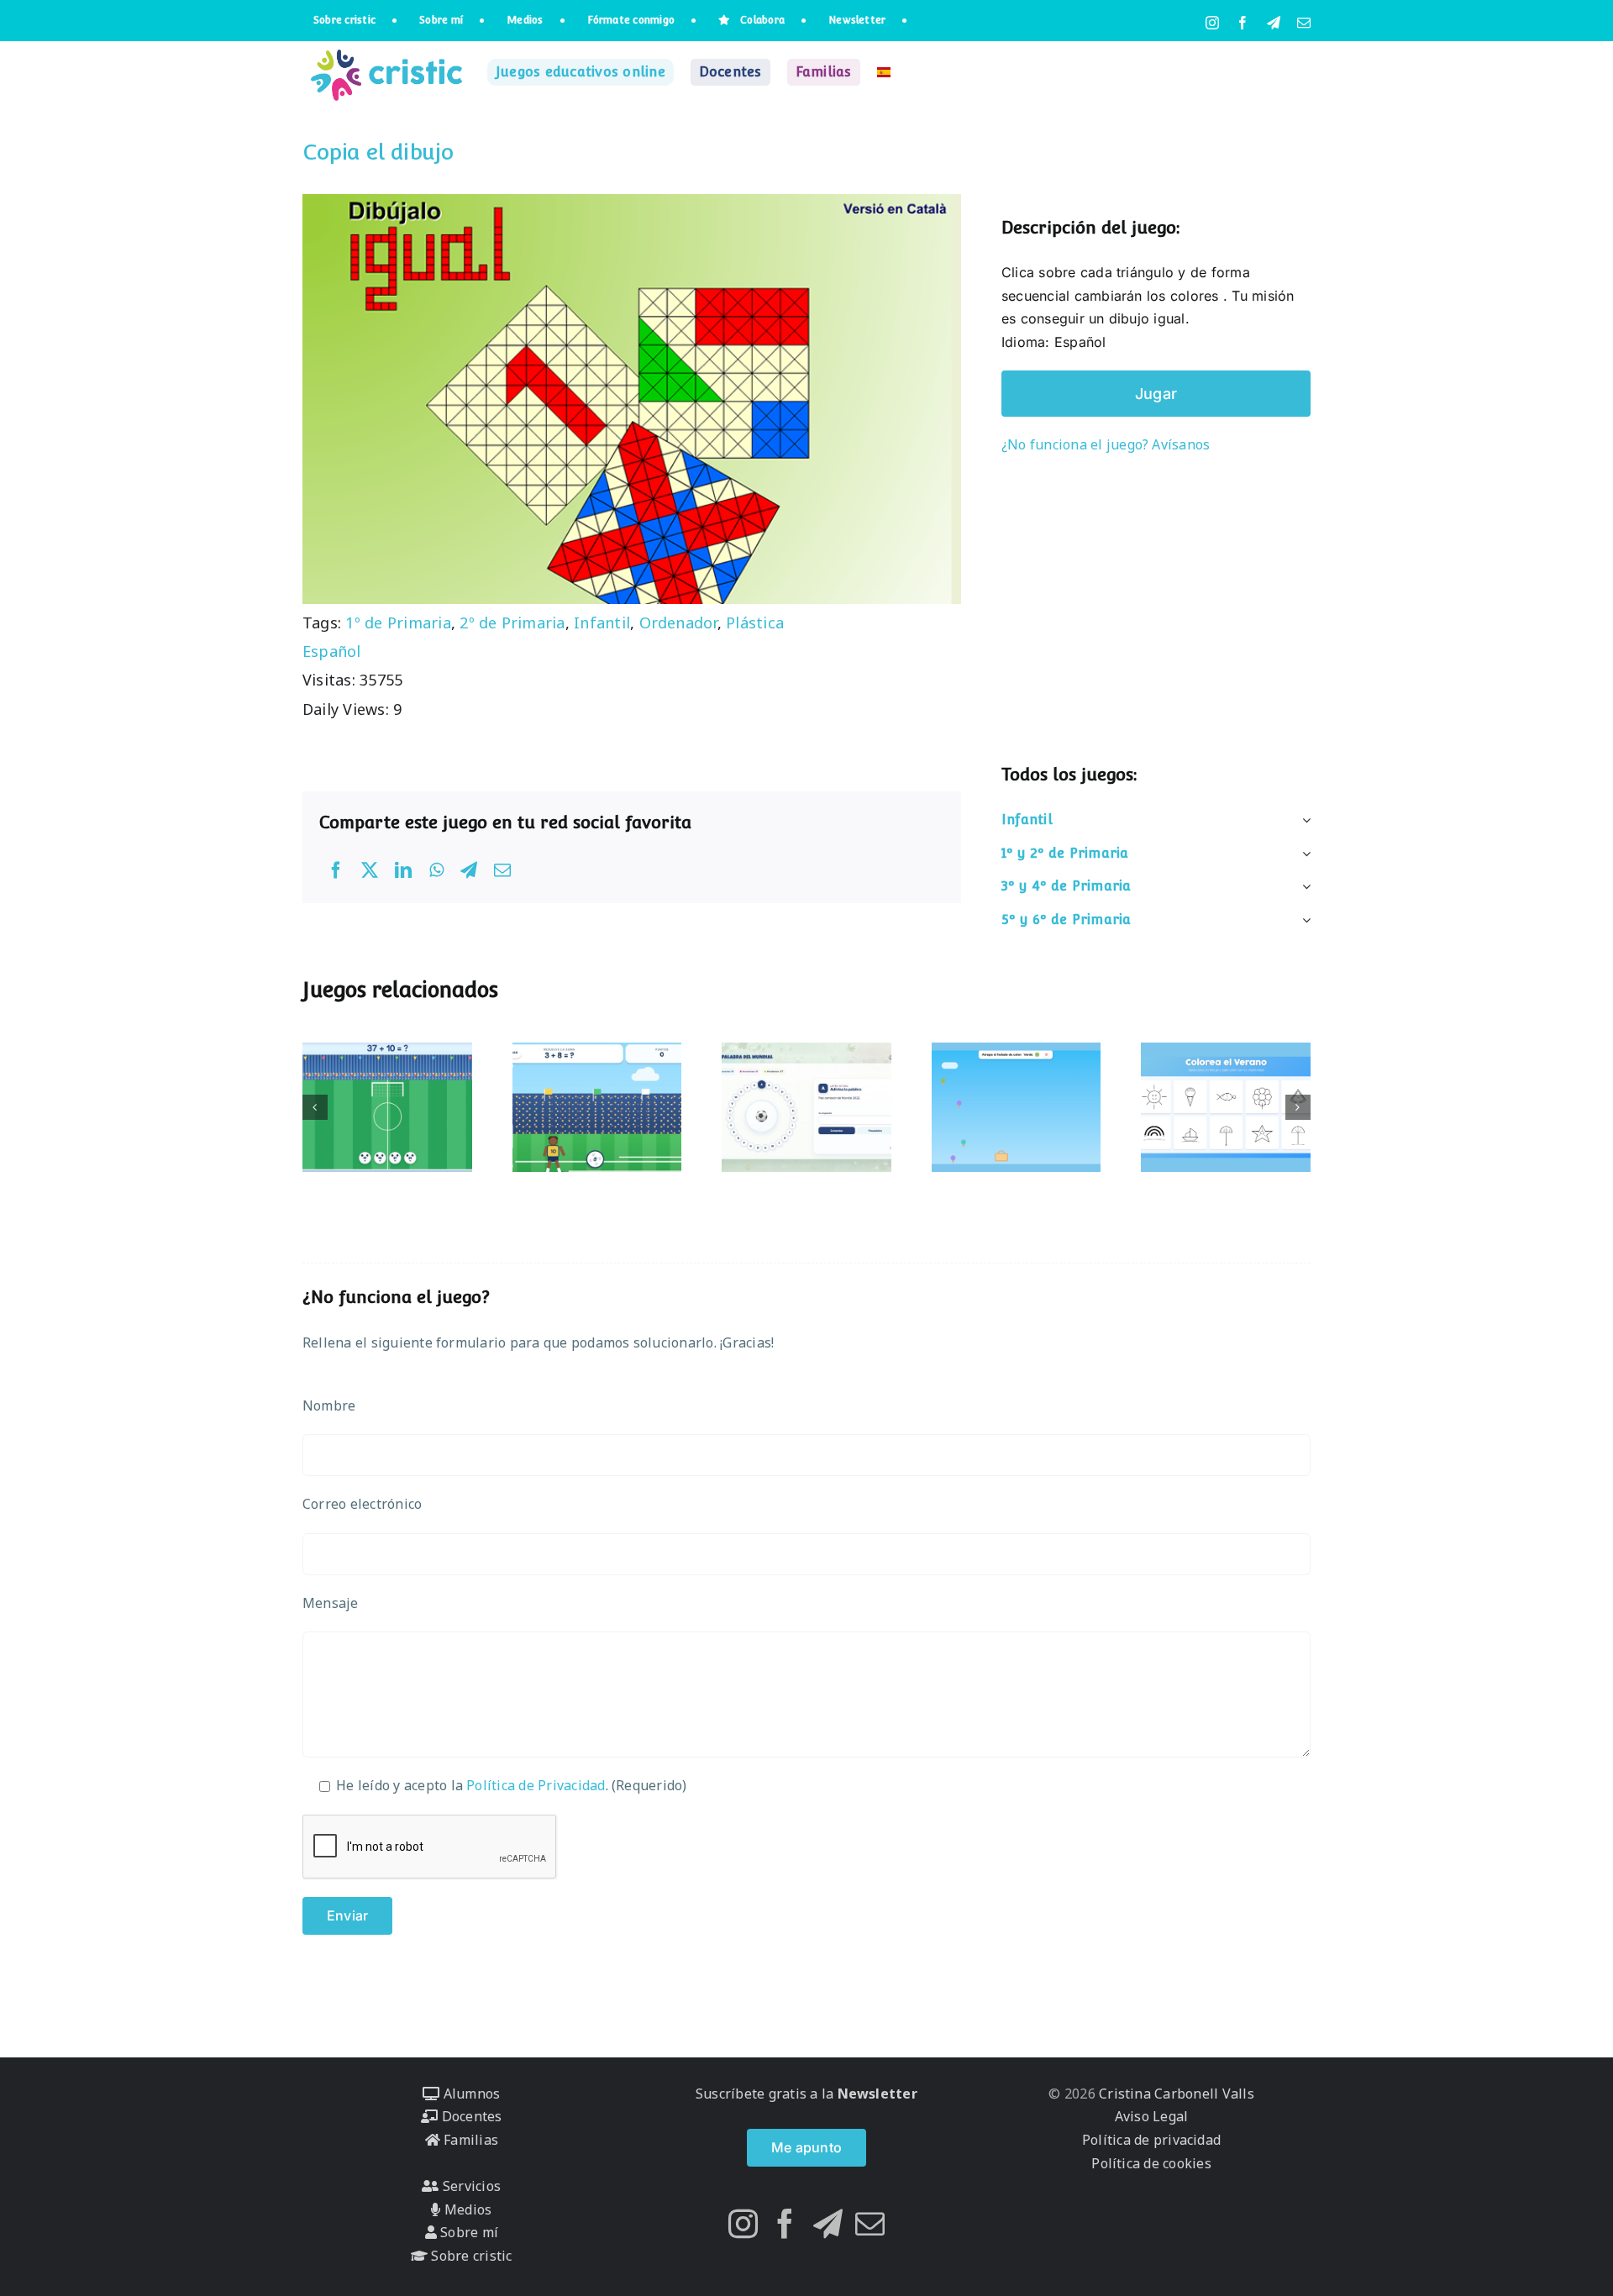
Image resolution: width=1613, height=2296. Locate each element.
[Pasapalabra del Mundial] (806, 1107)
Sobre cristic (470, 2256)
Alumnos (470, 2094)
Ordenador (678, 623)
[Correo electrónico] (502, 870)
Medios (466, 2209)
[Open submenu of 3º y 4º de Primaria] (1303, 886)
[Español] (884, 72)
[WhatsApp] (436, 870)
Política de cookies (1151, 2163)
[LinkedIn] (403, 870)
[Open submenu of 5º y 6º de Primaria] (1303, 920)
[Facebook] (336, 870)
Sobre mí (468, 2232)
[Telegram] (469, 870)
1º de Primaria (398, 623)
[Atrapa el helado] (1017, 1107)
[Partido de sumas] (597, 1107)
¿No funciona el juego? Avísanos (1106, 444)
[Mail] (870, 2223)
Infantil (602, 623)
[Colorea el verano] (1226, 1107)
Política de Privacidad (536, 1785)
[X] (370, 870)
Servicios (470, 2186)
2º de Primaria (512, 623)
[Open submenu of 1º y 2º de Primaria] (1303, 854)
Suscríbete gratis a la (806, 2094)
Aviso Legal (1152, 2116)
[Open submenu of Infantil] (1303, 820)
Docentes (470, 2116)
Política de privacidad (1151, 2140)
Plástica (755, 623)
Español (332, 651)
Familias (469, 2140)
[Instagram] (743, 2223)
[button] (315, 1107)
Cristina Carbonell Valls (1175, 2094)
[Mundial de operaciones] (387, 1107)
